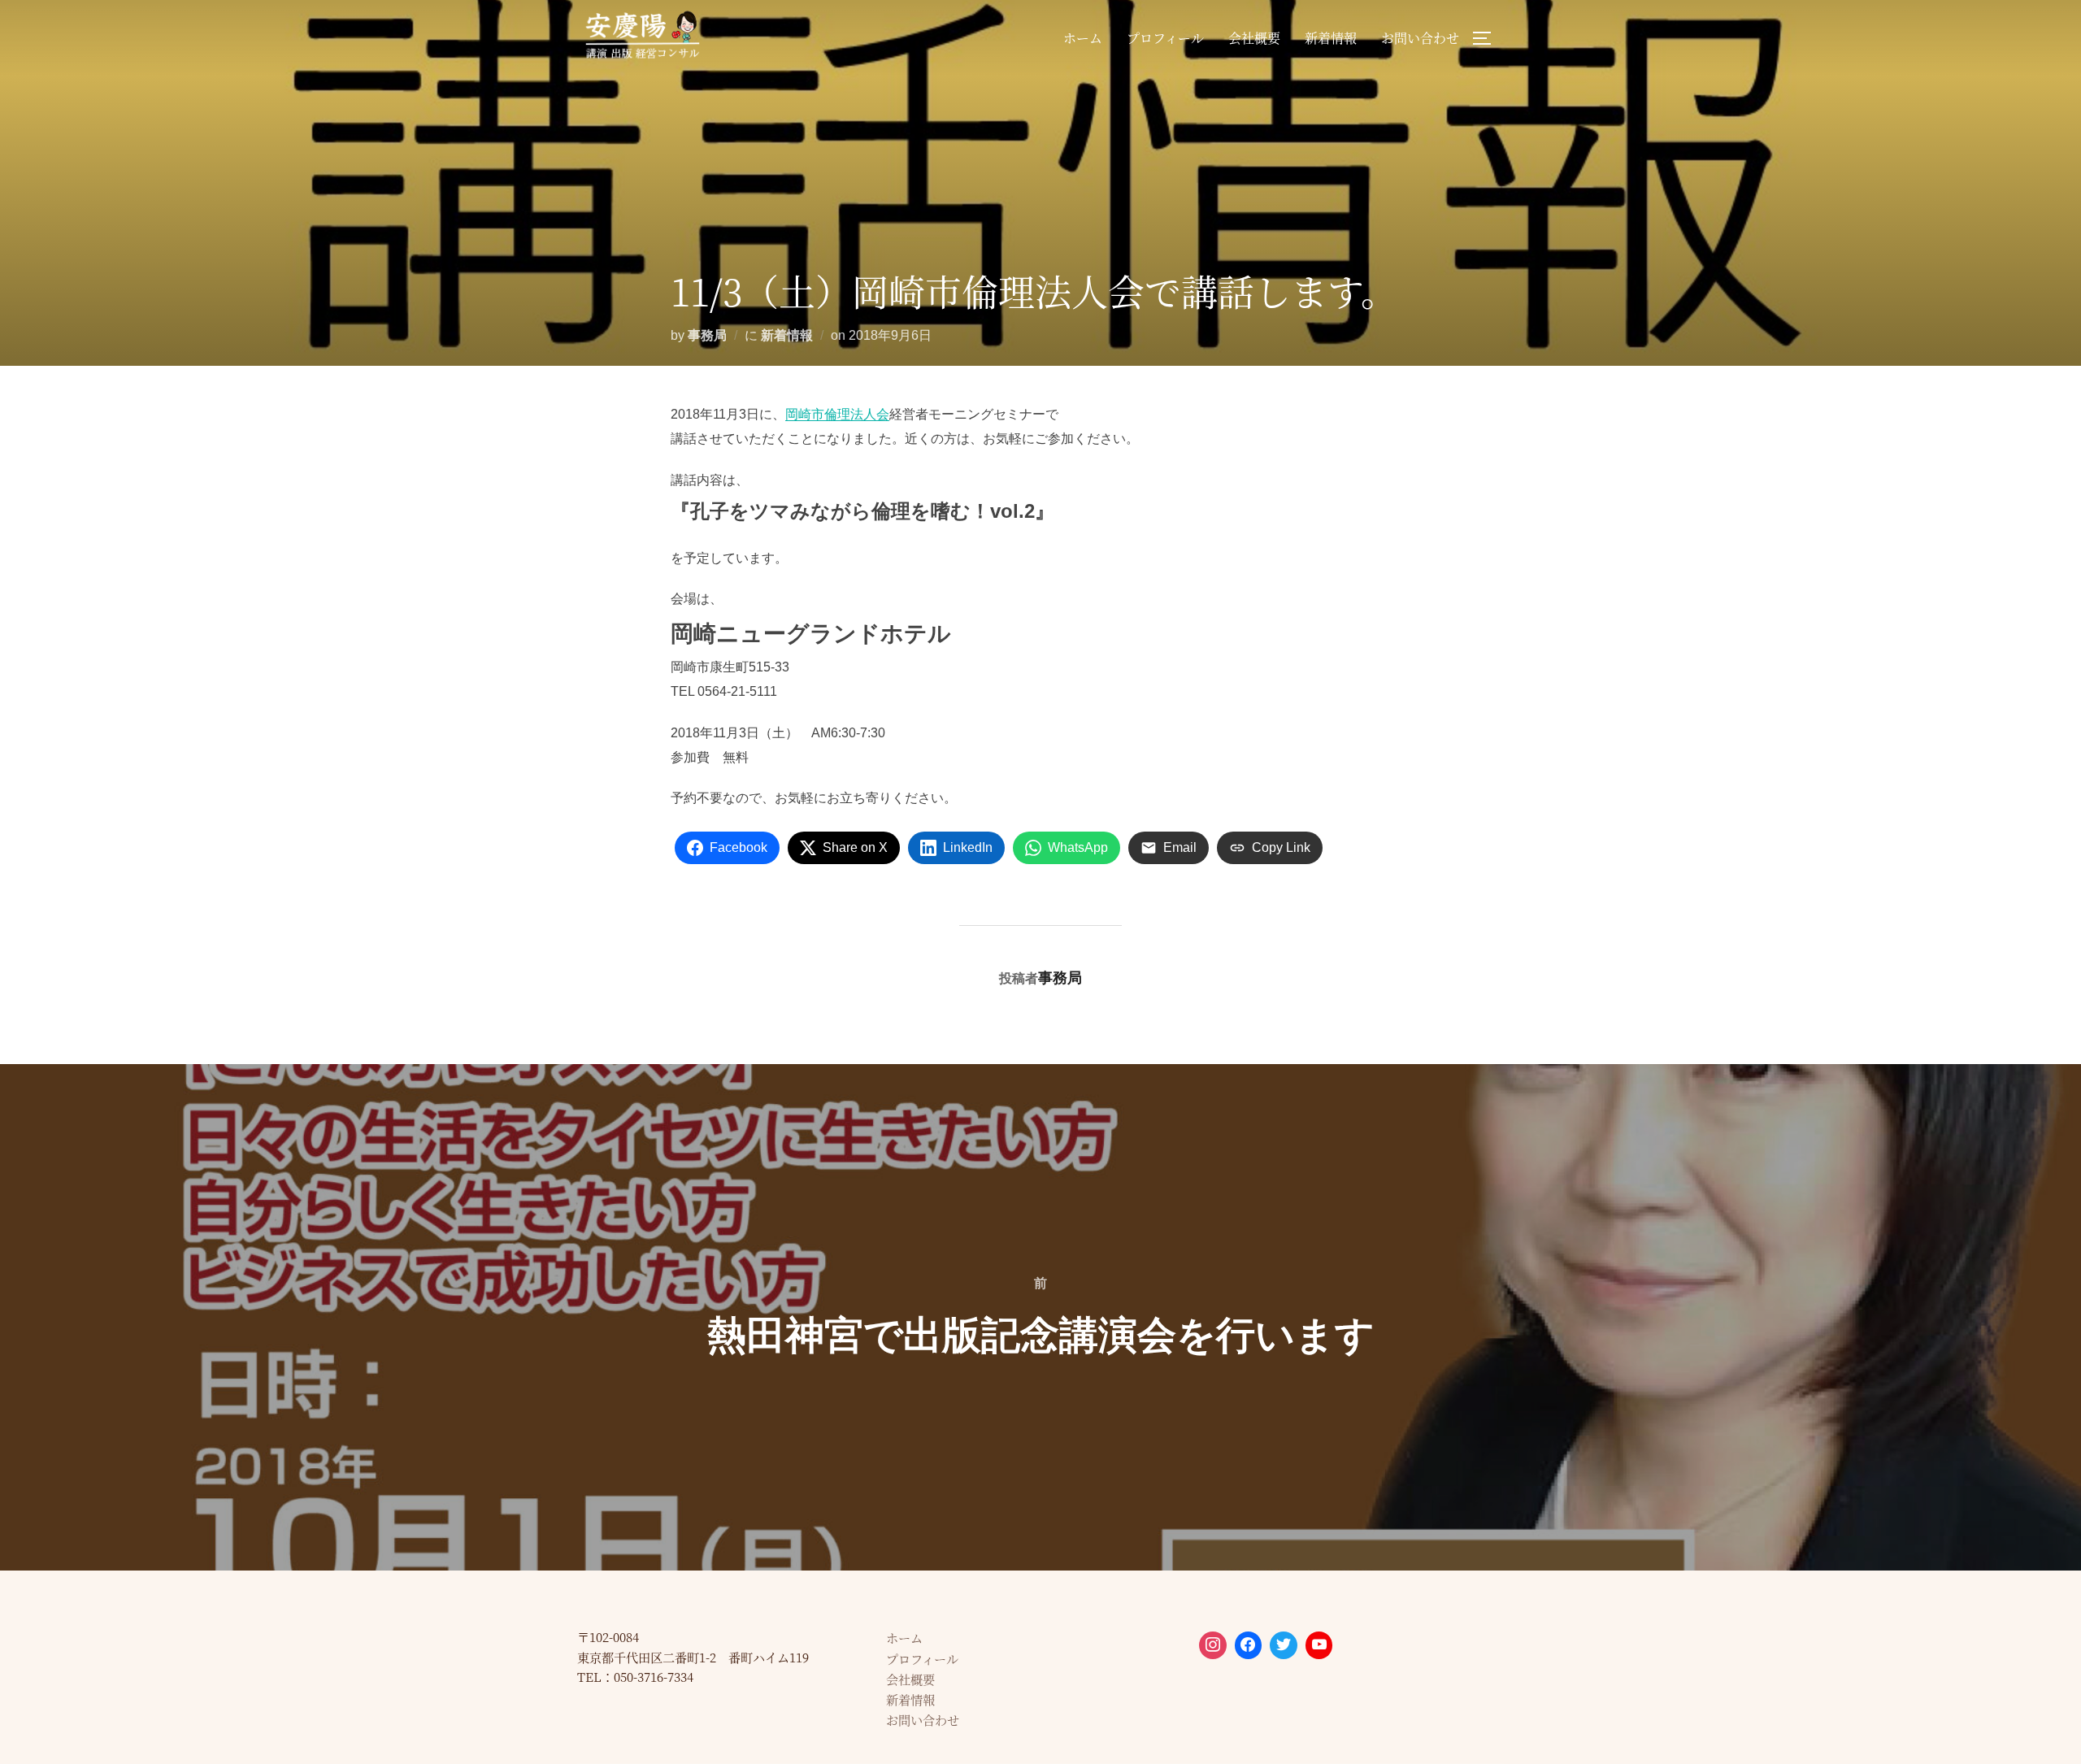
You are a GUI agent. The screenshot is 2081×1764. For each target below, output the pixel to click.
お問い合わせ (1420, 38)
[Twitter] (1284, 1645)
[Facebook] (1249, 1645)
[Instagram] (1213, 1645)
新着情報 (1331, 38)
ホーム (1083, 38)
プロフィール (1165, 38)
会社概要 (1254, 38)
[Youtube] (1319, 1645)
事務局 (707, 335)
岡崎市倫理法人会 (837, 414)
